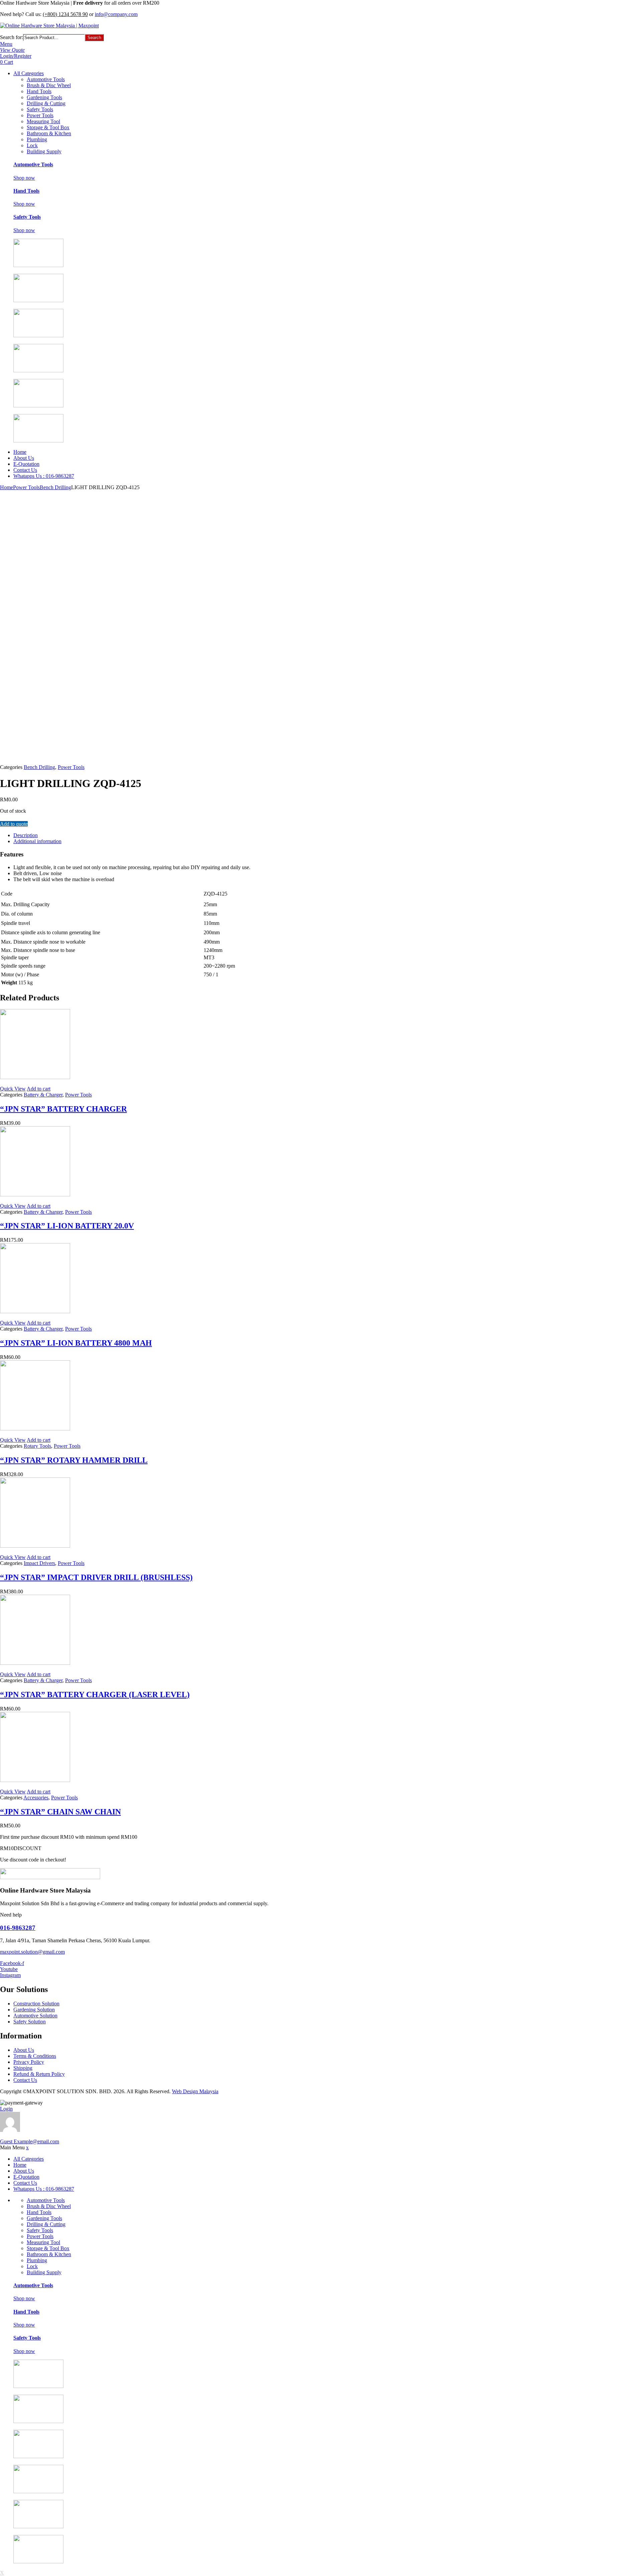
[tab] (220, 835)
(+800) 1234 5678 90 (65, 14)
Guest (30, 2141)
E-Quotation (26, 464)
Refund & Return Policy (39, 2074)
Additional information (37, 841)
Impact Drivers (39, 1563)
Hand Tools (39, 91)
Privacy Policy (29, 2062)
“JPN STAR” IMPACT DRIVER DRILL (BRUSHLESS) (96, 1577)
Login (6, 2109)
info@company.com (116, 14)
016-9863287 (18, 1928)
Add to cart (39, 1089)
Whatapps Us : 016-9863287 (44, 476)
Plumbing (37, 139)
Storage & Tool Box (48, 127)
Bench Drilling (55, 487)
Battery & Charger (43, 1095)
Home (20, 452)
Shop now (24, 178)
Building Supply (44, 151)
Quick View (13, 1089)
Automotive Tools (46, 79)
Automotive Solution (35, 2016)
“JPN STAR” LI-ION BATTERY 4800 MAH (76, 1343)
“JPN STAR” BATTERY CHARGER (63, 1109)
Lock (32, 145)
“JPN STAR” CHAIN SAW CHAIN (60, 1812)
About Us (24, 458)
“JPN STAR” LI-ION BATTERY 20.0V (67, 1226)
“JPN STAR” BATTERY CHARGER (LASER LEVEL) (95, 1695)
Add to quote (14, 824)
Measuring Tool (43, 121)
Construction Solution (36, 2004)
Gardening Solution (34, 2010)
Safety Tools (40, 109)
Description (26, 835)
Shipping (23, 2068)
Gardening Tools (44, 97)
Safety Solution (30, 2022)
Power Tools (40, 115)
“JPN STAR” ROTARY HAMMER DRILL (74, 1460)
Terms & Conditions (35, 2056)
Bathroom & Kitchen (49, 133)
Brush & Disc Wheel (49, 85)
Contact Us (25, 470)
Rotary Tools (37, 1446)
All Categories (29, 73)
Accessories (36, 1798)
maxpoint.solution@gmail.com (32, 1952)
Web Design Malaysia (195, 2091)
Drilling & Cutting (46, 103)
